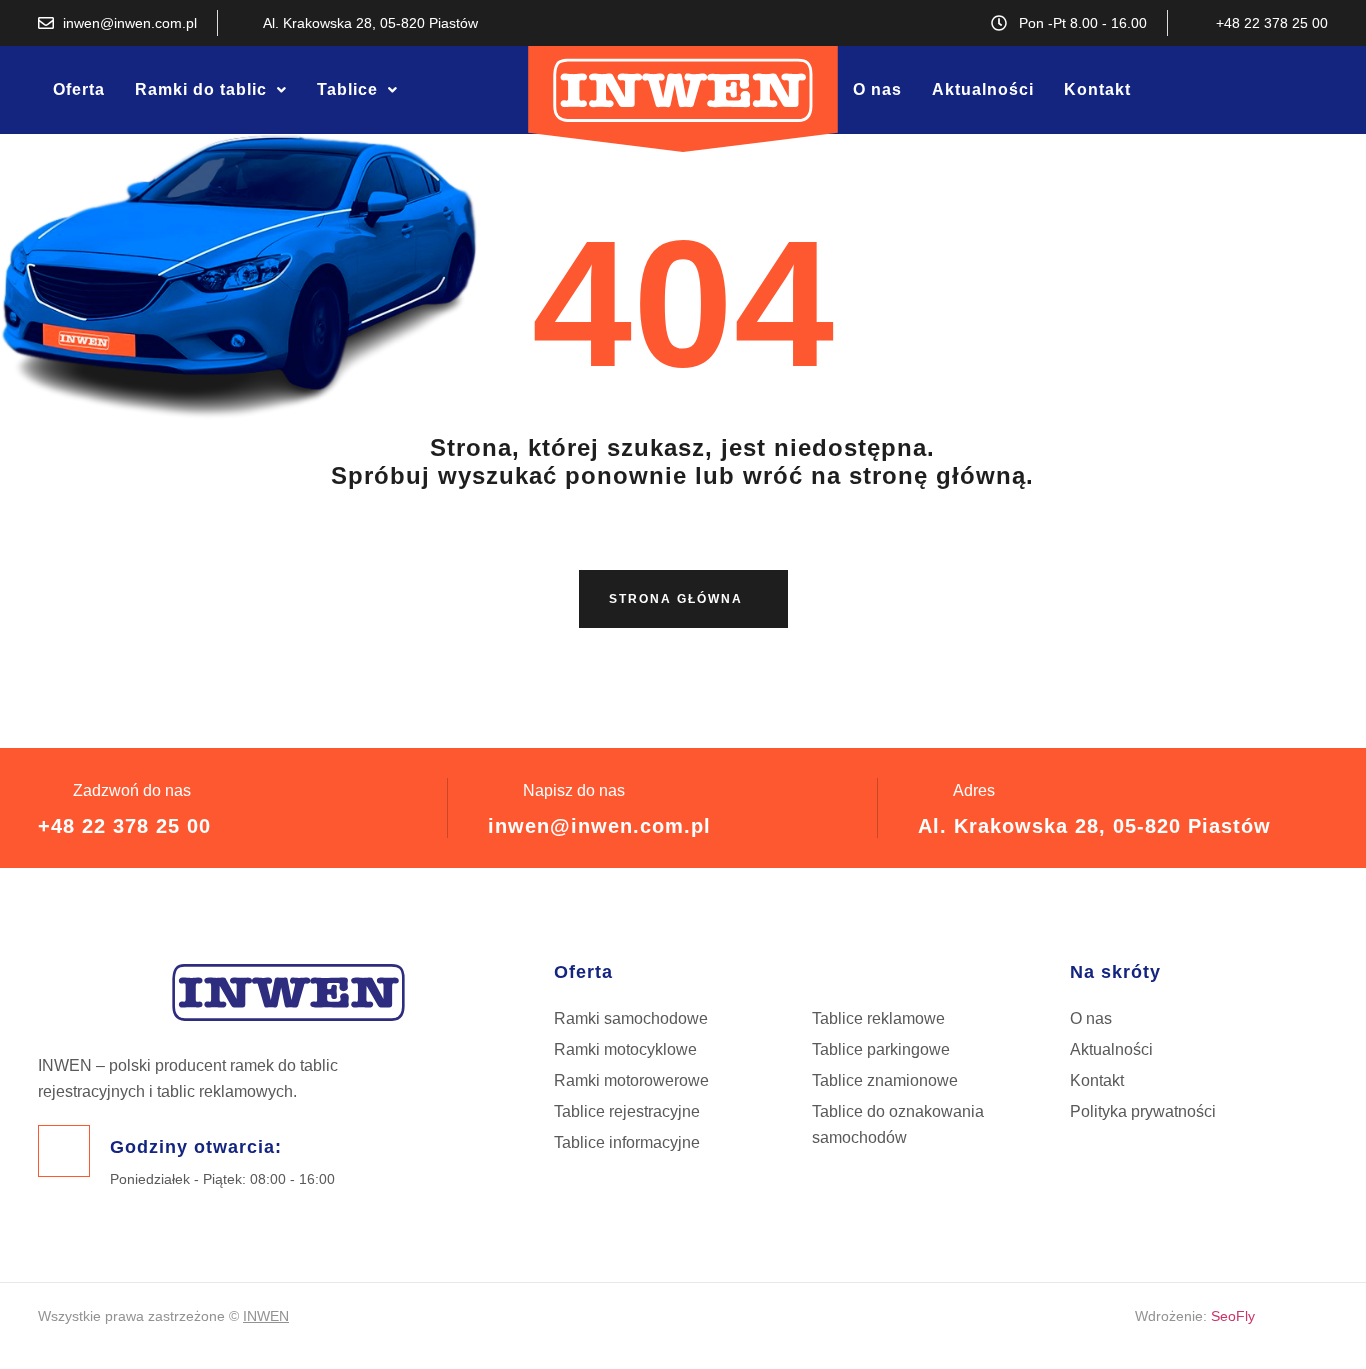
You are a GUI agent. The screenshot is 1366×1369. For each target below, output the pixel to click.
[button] (211, 90)
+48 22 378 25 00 (124, 826)
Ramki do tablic (201, 89)
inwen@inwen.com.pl (599, 826)
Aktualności (983, 89)
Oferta (79, 89)
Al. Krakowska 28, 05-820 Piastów (1094, 826)
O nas (877, 89)
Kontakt (1097, 89)
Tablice (347, 89)
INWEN (266, 1316)
